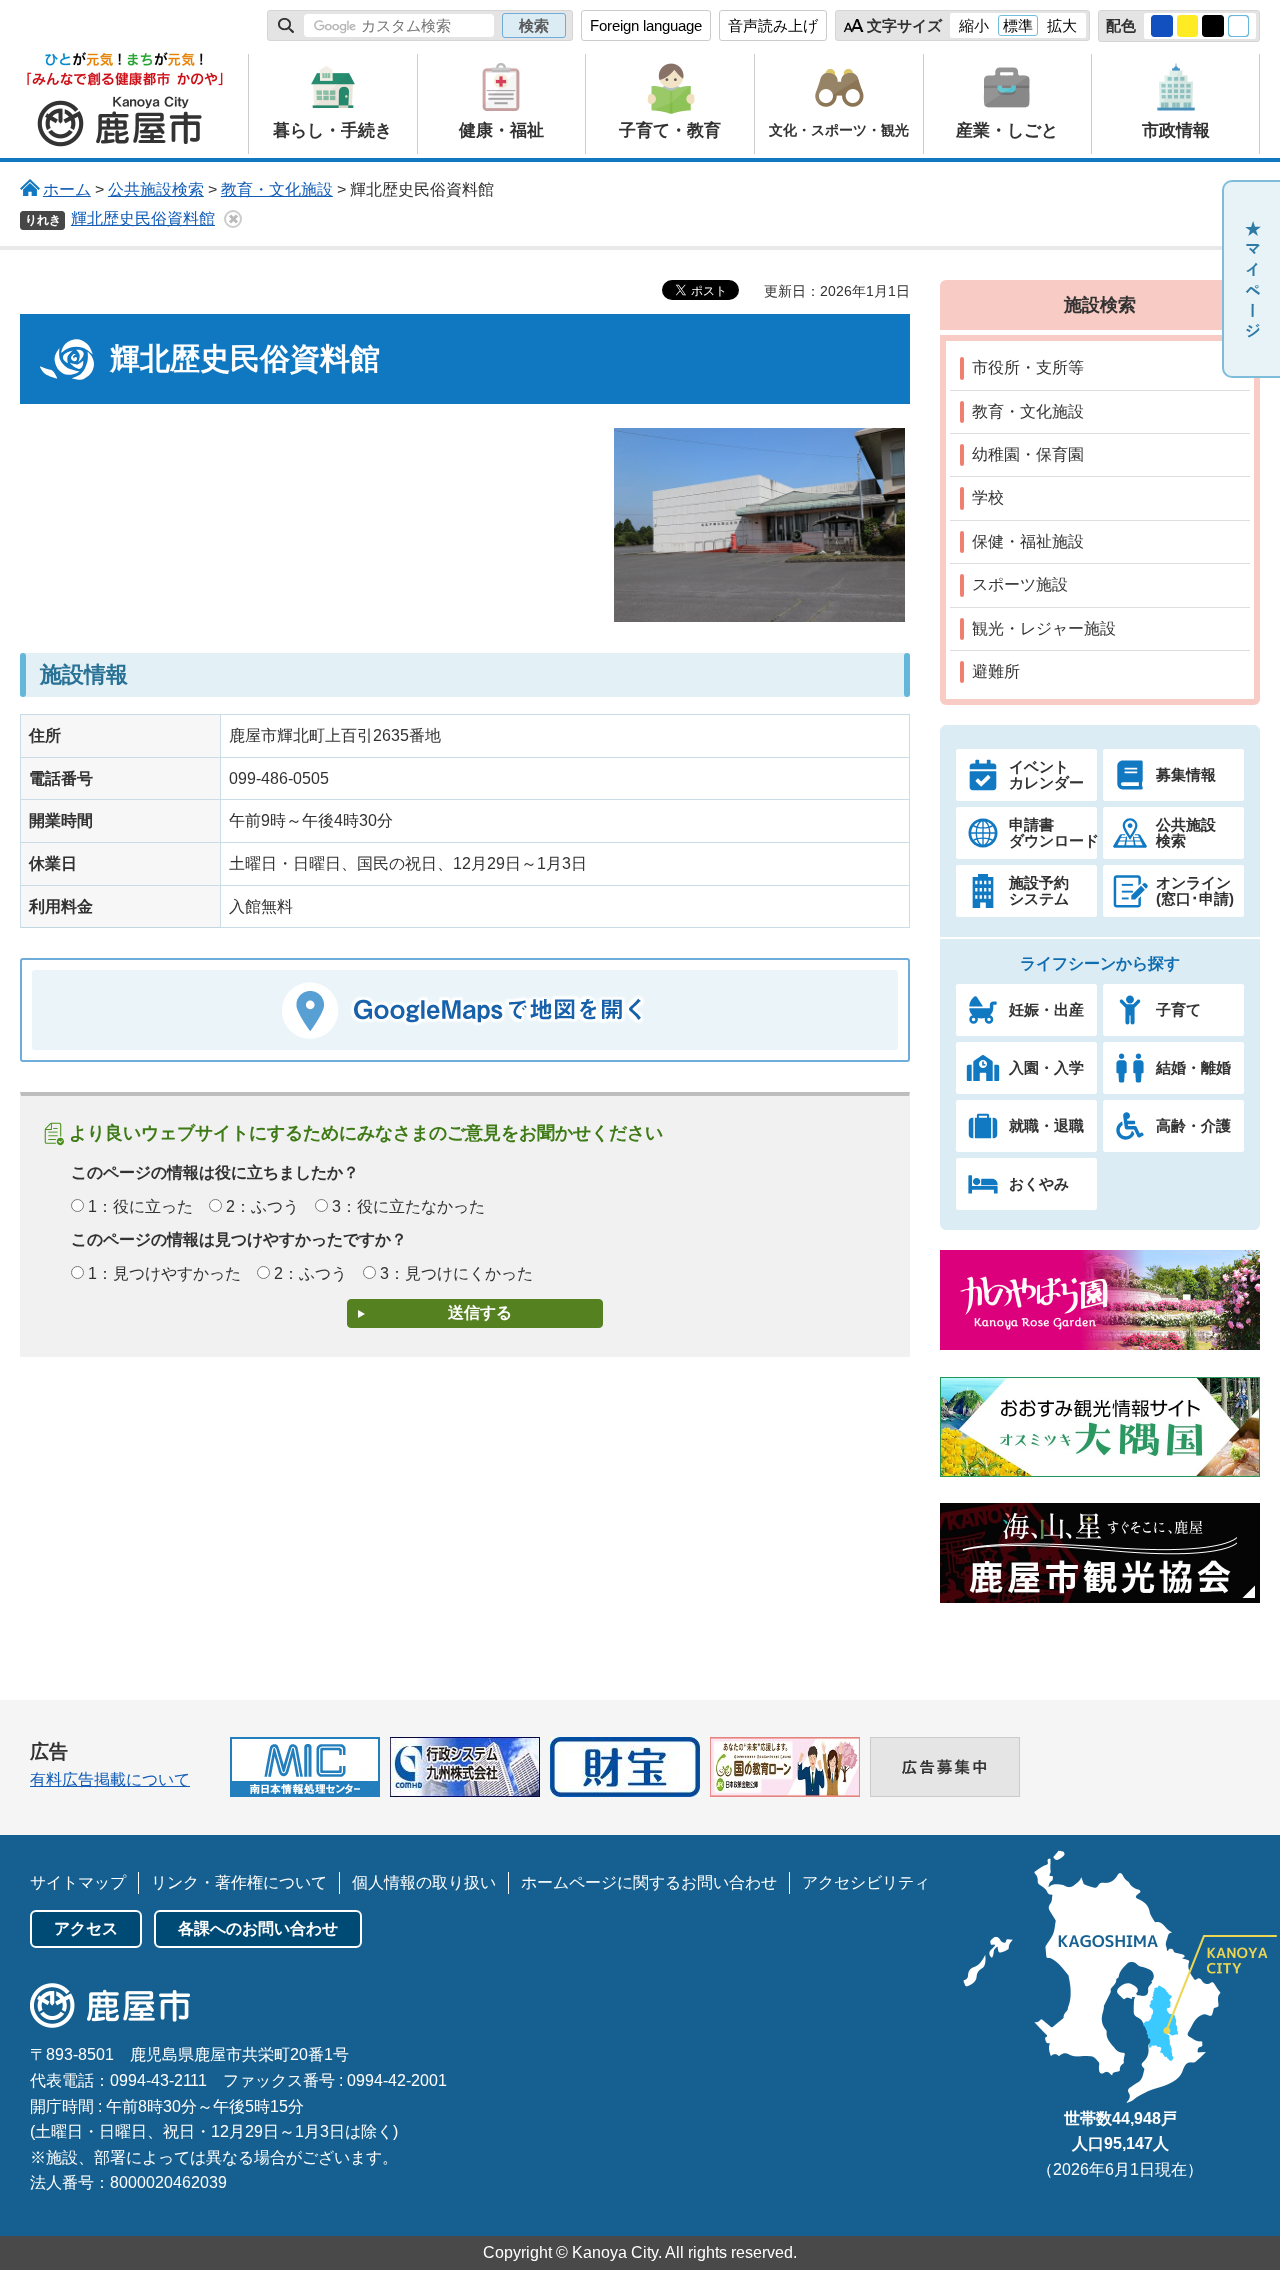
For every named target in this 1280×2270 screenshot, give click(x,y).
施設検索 (1100, 304)
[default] (1239, 26)
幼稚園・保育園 (1028, 454)
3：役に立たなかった (408, 1206)
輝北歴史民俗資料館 (143, 218)
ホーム (67, 189)
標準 (1018, 25)
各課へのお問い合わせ (258, 1928)
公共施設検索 (156, 189)
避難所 (996, 671)
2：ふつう (262, 1206)
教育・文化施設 (277, 189)
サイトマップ (78, 1882)
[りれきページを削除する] (233, 219)
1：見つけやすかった (164, 1273)
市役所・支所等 (1028, 367)
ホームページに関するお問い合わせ (649, 1882)
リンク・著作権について (239, 1882)
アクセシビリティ (866, 1882)
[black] (1213, 26)
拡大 (1062, 25)
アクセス (86, 1928)
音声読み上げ (773, 25)
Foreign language (646, 25)
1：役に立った (140, 1206)
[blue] (1162, 26)
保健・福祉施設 (1028, 541)
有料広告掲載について (110, 1779)
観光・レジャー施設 (1044, 628)
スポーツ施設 (1020, 584)
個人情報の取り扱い (424, 1882)
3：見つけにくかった (456, 1273)
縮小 (974, 25)
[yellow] (1188, 26)
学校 (988, 497)
